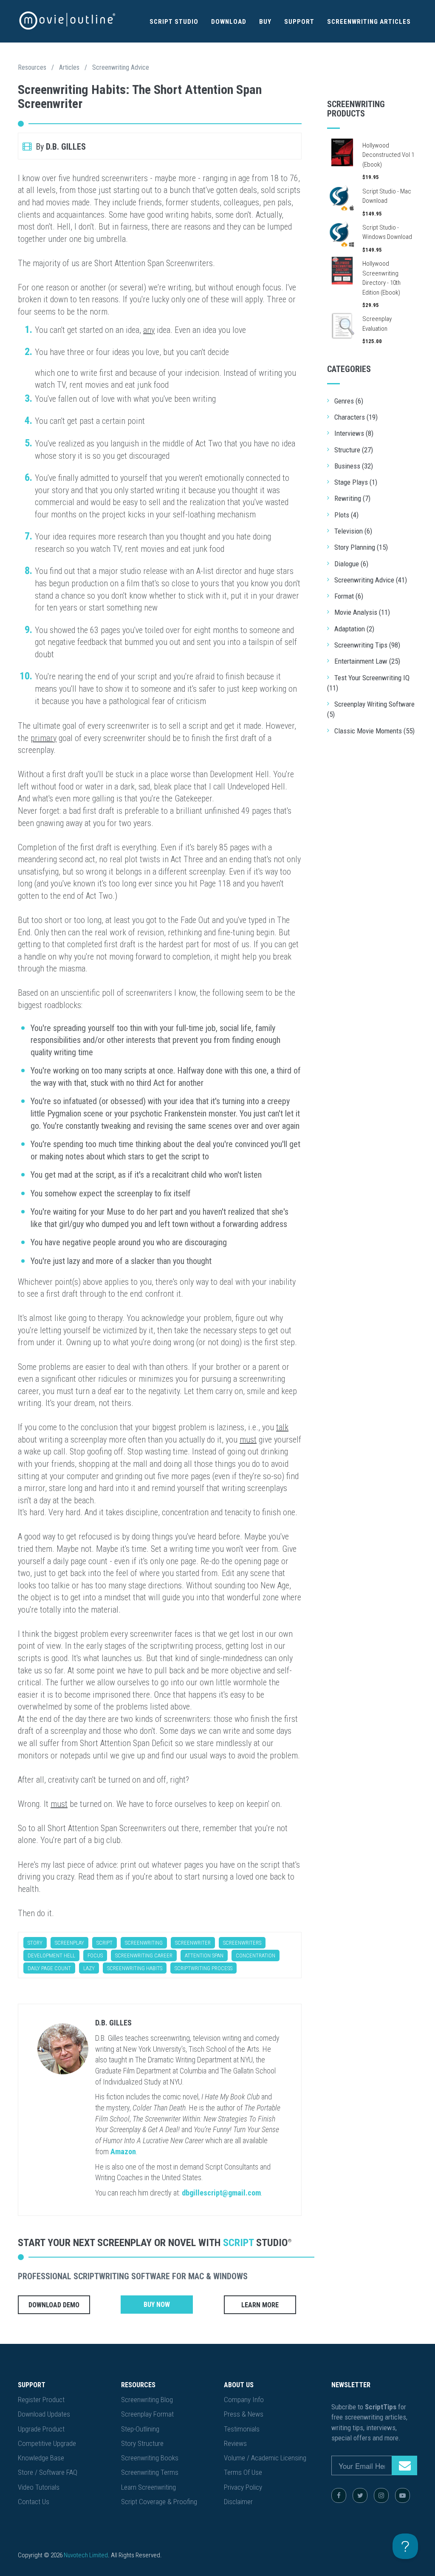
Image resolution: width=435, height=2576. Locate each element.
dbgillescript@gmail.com (221, 2193)
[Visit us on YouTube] (403, 2495)
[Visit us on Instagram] (381, 2495)
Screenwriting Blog (147, 2400)
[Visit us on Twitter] (360, 2495)
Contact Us (34, 2502)
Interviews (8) (354, 433)
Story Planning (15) (361, 547)
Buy (265, 22)
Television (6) (353, 531)
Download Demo (54, 2305)
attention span (204, 1955)
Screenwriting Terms (150, 2472)
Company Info (244, 2400)
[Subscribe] (404, 2465)
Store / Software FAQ (48, 2472)
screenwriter (193, 1943)
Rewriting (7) (352, 498)
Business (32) (354, 466)
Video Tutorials (39, 2487)
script (105, 1943)
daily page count (49, 1968)
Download (229, 22)
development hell (51, 1955)
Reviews (235, 2443)
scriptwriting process (203, 1968)
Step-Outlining (140, 2429)
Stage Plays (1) (356, 482)
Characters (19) (356, 417)
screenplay (69, 1943)
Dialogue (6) (351, 564)
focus (95, 1955)
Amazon (123, 2151)
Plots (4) (346, 515)
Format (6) (349, 596)
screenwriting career (144, 1955)
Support (299, 22)
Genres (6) (349, 401)
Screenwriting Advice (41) (371, 580)
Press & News (244, 2414)
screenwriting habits (135, 1968)
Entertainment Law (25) (367, 661)
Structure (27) (354, 450)
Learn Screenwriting (148, 2487)
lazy (89, 1968)
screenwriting (144, 1943)
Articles (69, 67)
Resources (32, 67)
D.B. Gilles (113, 2023)
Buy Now (157, 2305)
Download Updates (44, 2414)
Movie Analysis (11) (362, 612)
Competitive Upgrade (47, 2443)
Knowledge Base (41, 2458)
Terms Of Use (243, 2472)
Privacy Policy (243, 2487)
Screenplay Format (147, 2414)
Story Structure (142, 2443)
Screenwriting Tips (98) (367, 645)
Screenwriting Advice (121, 67)
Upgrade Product (41, 2429)
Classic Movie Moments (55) (374, 731)
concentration (256, 1955)
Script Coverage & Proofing (159, 2502)
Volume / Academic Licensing (265, 2458)
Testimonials (242, 2429)
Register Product (41, 2400)
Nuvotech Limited (86, 2555)
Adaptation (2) (354, 629)
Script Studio (174, 22)
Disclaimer (238, 2502)
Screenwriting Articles (369, 22)
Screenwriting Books (150, 2458)
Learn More (260, 2305)
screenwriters (242, 1943)
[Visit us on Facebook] (339, 2495)
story (35, 1943)
